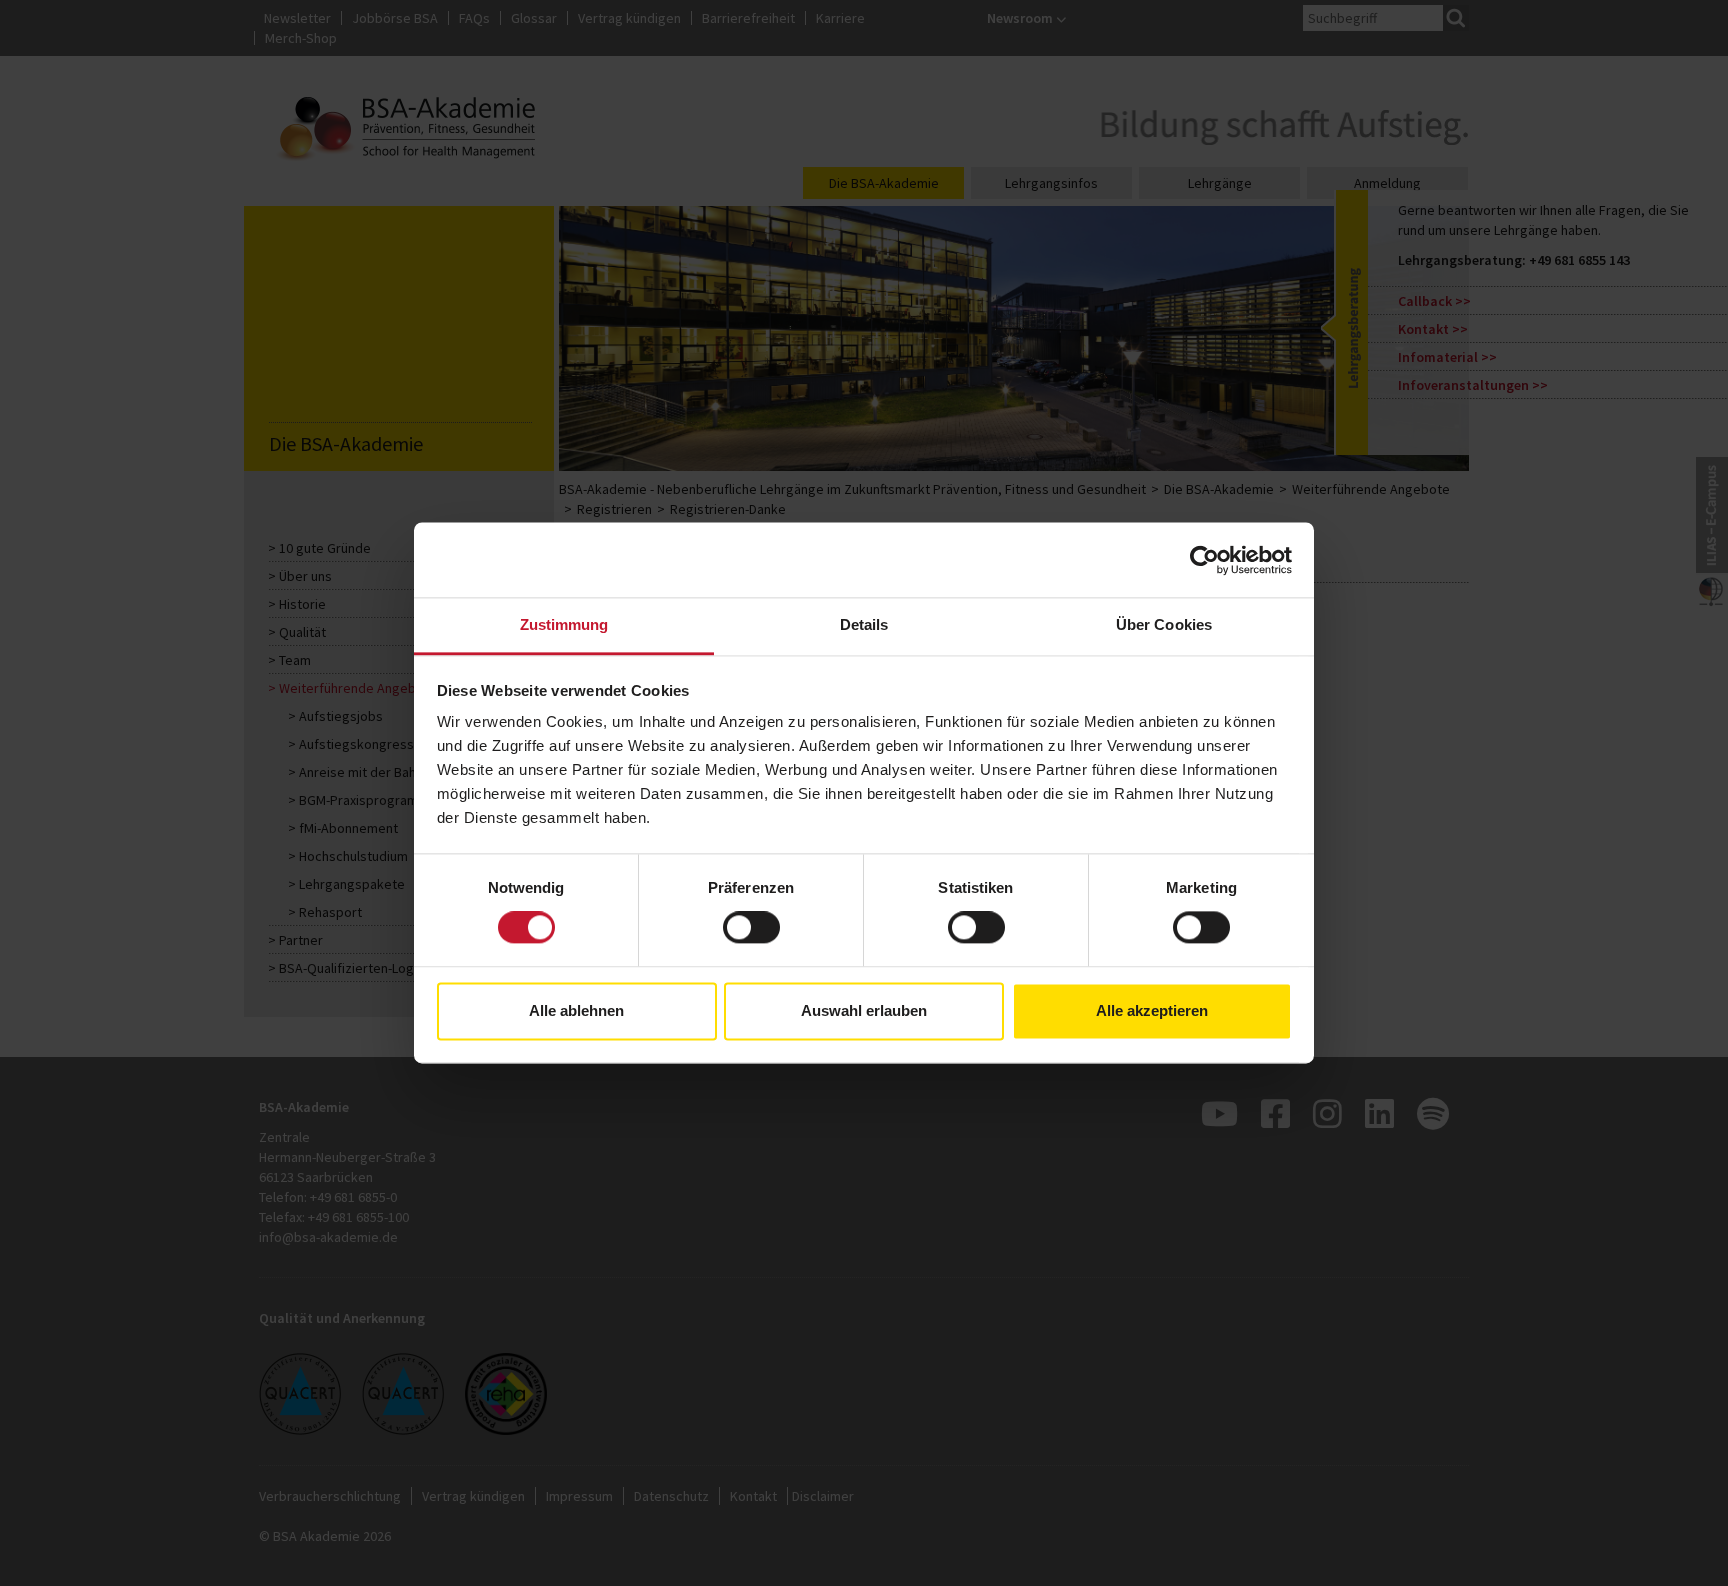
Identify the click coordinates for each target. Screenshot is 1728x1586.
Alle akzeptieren (1152, 1010)
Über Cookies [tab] (1164, 624)
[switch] (751, 928)
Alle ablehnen (576, 1010)
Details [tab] (864, 624)
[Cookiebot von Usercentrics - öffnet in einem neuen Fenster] (1204, 560)
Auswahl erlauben (864, 1010)
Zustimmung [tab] (564, 624)
